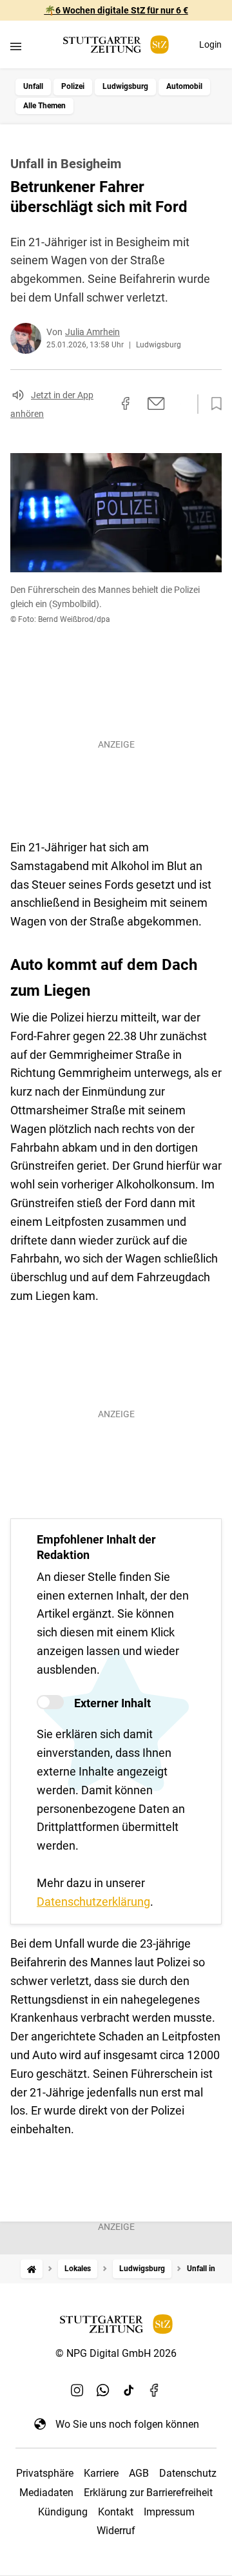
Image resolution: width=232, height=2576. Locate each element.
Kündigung (63, 2512)
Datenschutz (188, 2473)
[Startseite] (32, 2269)
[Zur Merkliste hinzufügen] (213, 404)
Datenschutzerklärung (93, 1902)
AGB (139, 2473)
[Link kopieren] (102, 404)
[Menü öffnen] (16, 46)
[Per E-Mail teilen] (156, 403)
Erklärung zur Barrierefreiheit (148, 2493)
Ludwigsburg (125, 86)
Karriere (101, 2473)
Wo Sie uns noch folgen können (127, 2424)
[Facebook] (155, 2390)
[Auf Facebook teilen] (126, 403)
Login (210, 44)
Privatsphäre (45, 2473)
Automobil (184, 86)
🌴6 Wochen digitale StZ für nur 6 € (116, 10)
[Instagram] (77, 2390)
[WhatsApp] (103, 2390)
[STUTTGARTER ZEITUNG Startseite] (116, 45)
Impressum (169, 2512)
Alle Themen (44, 106)
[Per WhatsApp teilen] (180, 403)
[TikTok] (129, 2390)
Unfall (33, 86)
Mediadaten (46, 2493)
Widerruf (116, 2531)
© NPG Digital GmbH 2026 (116, 2353)
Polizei (73, 86)
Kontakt (116, 2512)
